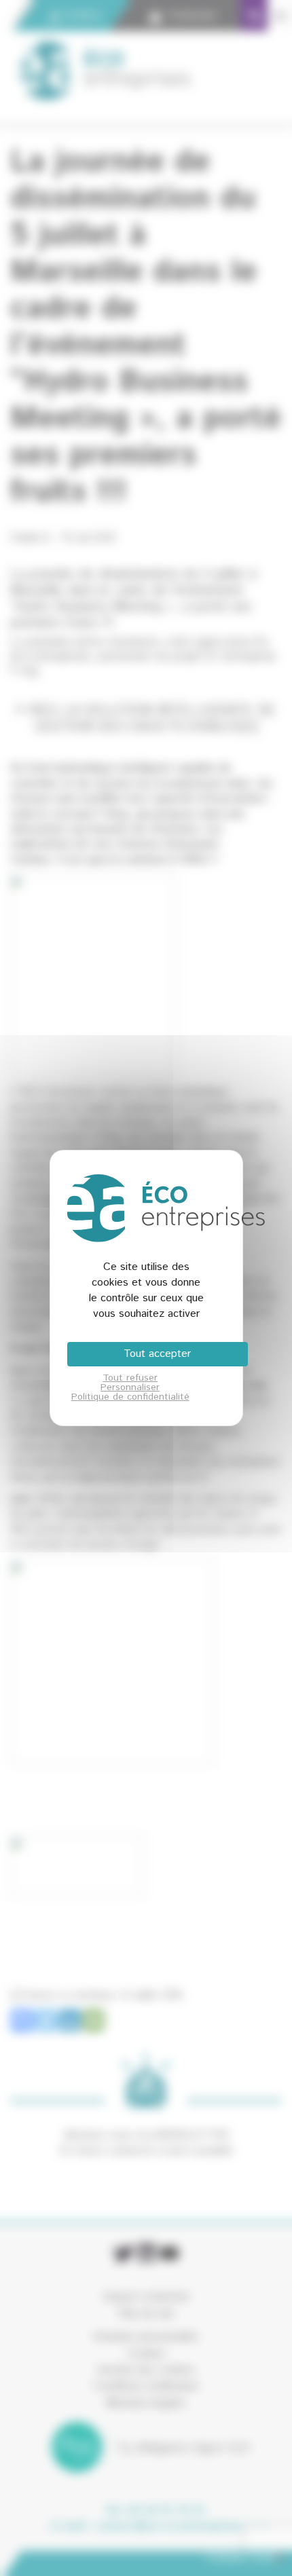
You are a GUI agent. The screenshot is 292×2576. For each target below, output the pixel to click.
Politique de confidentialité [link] (130, 1397)
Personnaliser (130, 1387)
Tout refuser (130, 1378)
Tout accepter (157, 1354)
